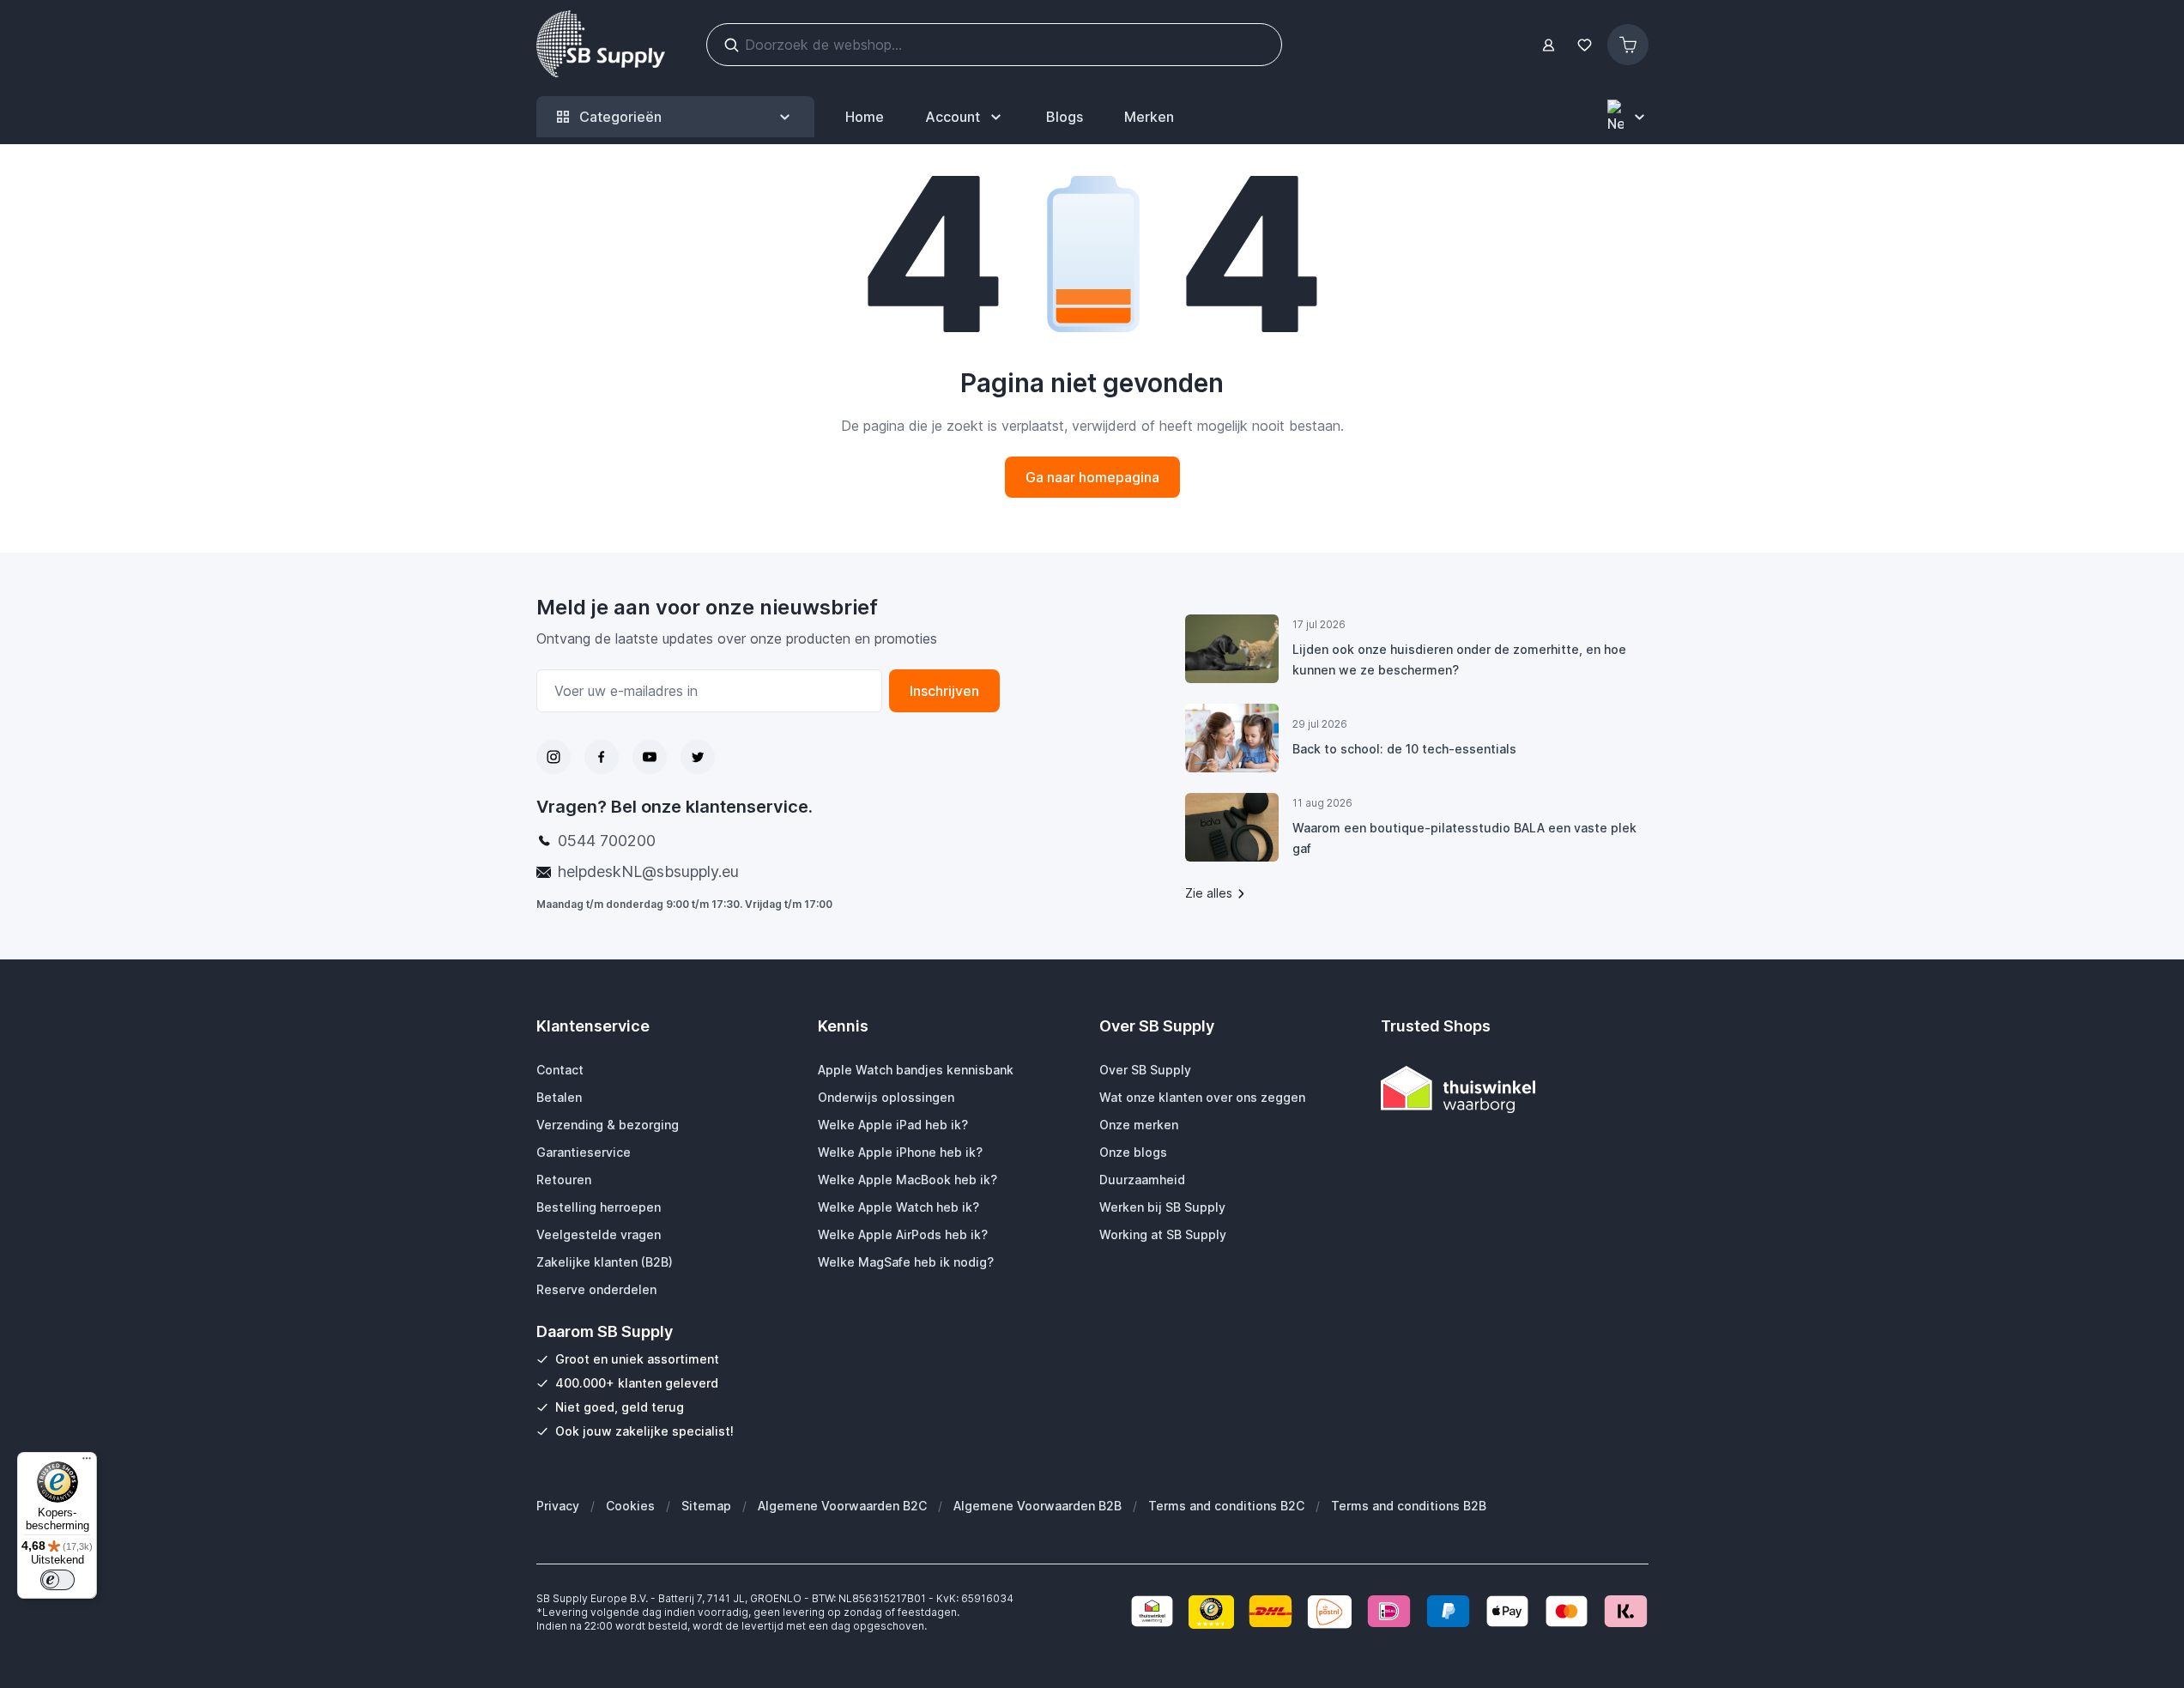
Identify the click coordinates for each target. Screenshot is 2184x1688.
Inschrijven (944, 691)
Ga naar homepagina (1092, 477)
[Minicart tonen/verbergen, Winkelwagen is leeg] (1628, 45)
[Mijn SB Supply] (1549, 45)
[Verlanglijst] (1585, 45)
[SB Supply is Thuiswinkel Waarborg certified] (1515, 1089)
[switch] (57, 1580)
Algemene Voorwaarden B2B (1038, 1506)
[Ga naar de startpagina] (601, 45)
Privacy (558, 1506)
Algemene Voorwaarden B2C (842, 1506)
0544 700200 (607, 841)
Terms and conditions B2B (1409, 1506)
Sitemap (706, 1506)
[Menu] (87, 1462)
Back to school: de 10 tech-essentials (1404, 749)
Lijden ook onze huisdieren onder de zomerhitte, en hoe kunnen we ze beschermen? (1459, 659)
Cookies (630, 1506)
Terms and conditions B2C (1226, 1506)
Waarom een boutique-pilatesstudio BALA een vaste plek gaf (1464, 838)
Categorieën (620, 117)
